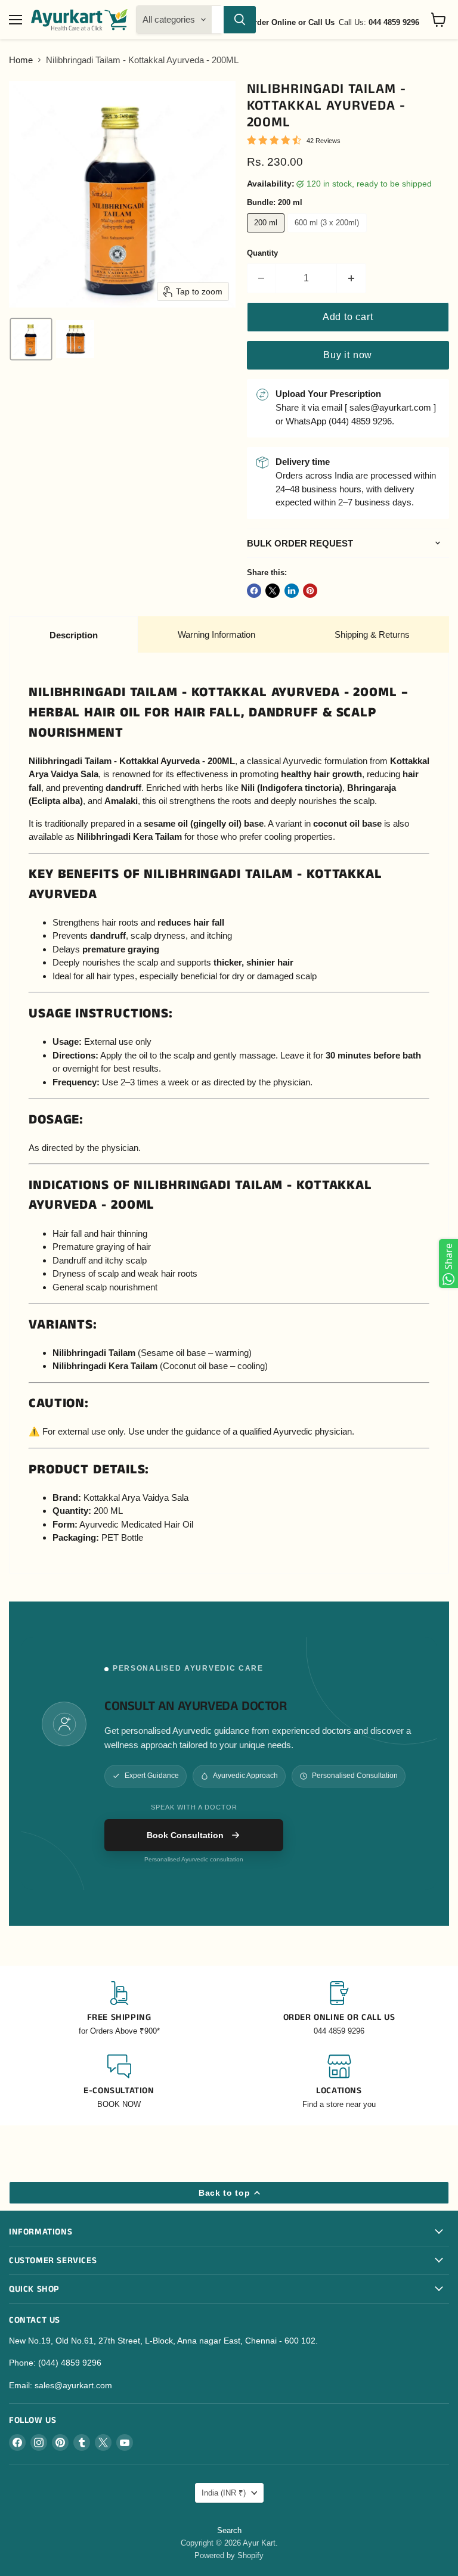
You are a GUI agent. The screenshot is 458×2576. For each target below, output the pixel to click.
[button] (31, 339)
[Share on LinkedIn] (292, 591)
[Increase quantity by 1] (352, 278)
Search (229, 2530)
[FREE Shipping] (119, 2009)
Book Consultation (185, 1835)
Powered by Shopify (229, 2555)
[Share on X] (273, 591)
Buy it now (348, 355)
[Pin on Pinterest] (310, 591)
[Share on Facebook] (254, 591)
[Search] (240, 20)
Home (21, 60)
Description (74, 635)
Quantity (262, 253)
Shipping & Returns (372, 634)
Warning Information (216, 634)
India (224, 2493)
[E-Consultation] (119, 2082)
